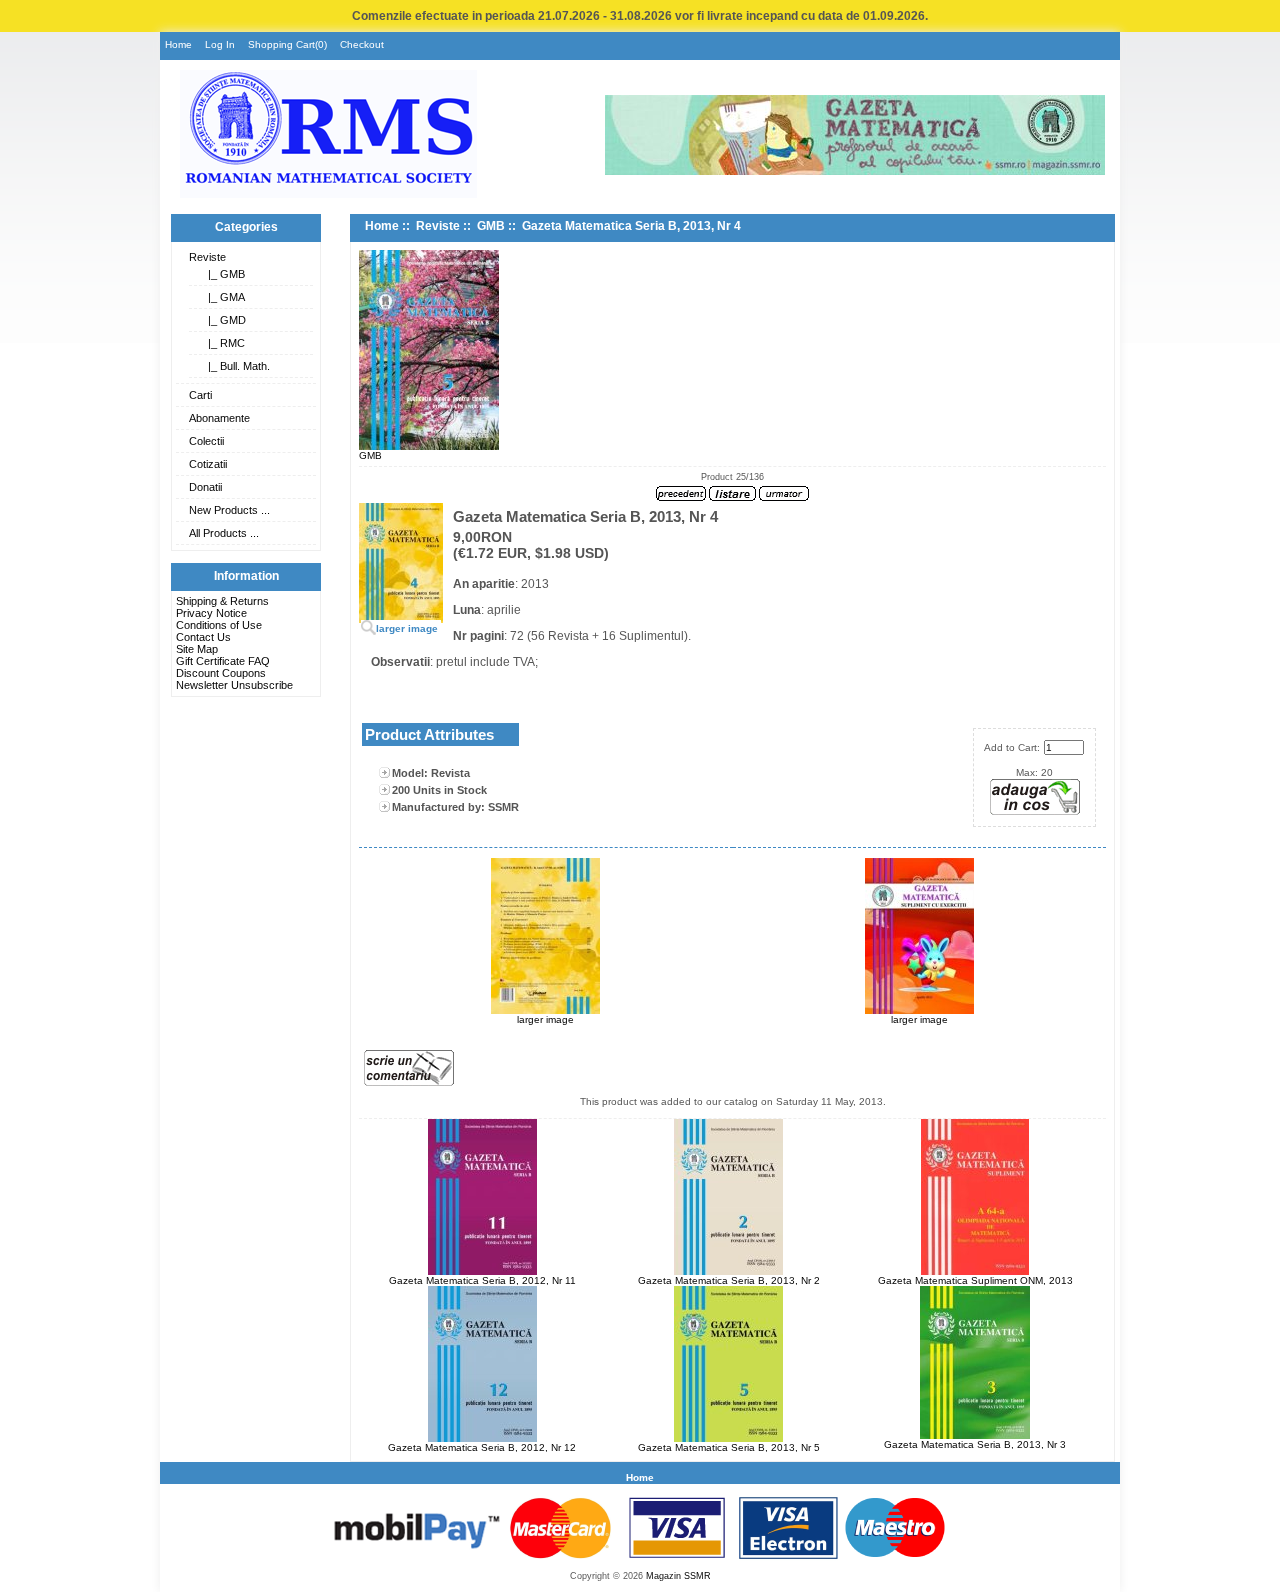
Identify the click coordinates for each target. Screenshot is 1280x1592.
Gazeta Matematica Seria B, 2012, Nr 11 (482, 1280)
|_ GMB (223, 274)
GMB (491, 226)
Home (178, 44)
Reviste (207, 257)
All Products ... (224, 533)
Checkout (362, 44)
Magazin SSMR (678, 1576)
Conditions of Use (219, 625)
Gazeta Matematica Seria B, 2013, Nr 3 (975, 1444)
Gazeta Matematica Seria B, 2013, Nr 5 (729, 1447)
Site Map (197, 649)
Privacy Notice (211, 613)
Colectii (206, 441)
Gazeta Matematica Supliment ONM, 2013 (975, 1280)
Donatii (205, 487)
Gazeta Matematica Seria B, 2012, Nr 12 (482, 1447)
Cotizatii (208, 464)
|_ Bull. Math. (236, 366)
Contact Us (203, 637)
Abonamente (219, 418)
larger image (545, 1019)
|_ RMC (223, 343)
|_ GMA (223, 297)
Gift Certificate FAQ (223, 661)
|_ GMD (224, 320)
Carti (200, 395)
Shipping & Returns (222, 601)
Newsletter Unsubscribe (234, 685)
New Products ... (229, 510)
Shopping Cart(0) (287, 44)
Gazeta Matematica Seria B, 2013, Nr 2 (729, 1280)
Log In (220, 44)
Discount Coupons (221, 673)
